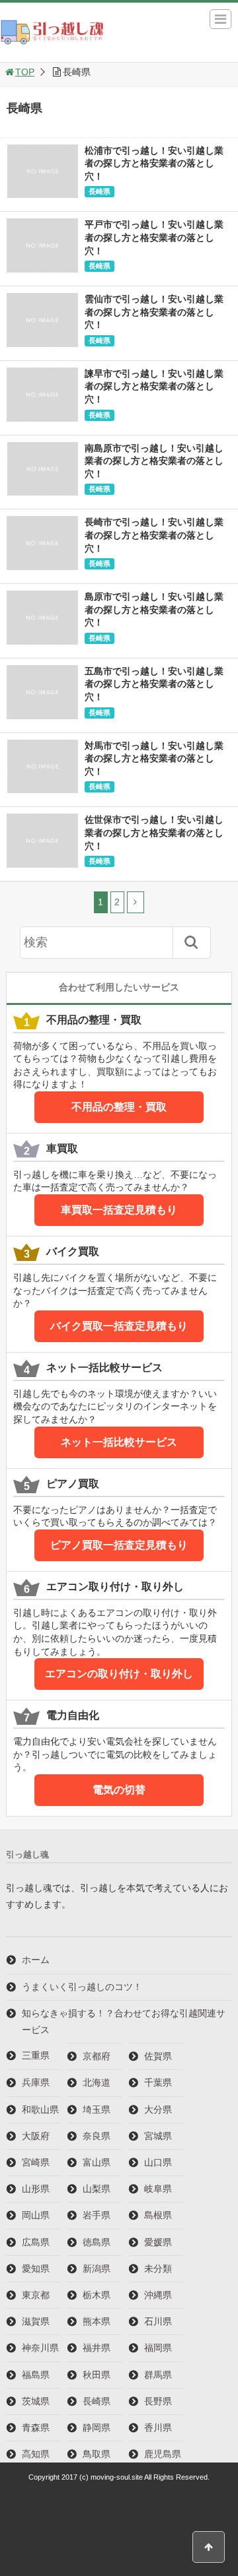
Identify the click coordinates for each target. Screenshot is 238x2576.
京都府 (97, 2056)
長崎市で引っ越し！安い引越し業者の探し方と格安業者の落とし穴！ (154, 535)
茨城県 (36, 2401)
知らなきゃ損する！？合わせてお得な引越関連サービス (124, 2021)
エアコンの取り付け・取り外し (119, 1674)
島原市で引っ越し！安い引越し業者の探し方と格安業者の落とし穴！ (154, 609)
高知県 (36, 2454)
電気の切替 (119, 1790)
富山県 (97, 2162)
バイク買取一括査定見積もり (119, 1326)
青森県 (36, 2428)
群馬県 (158, 2375)
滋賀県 (36, 2321)
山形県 (36, 2189)
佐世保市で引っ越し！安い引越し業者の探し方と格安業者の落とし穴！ (154, 832)
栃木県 (97, 2295)
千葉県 (158, 2082)
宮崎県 (36, 2162)
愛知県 (36, 2269)
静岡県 (97, 2428)
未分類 (158, 2269)
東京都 (36, 2295)
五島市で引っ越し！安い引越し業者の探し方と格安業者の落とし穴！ (154, 684)
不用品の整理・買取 (119, 1107)
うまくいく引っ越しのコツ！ (82, 1987)
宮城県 (158, 2136)
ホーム (36, 1960)
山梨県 (97, 2189)
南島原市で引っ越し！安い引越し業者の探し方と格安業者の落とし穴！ (154, 461)
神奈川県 (40, 2348)
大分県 (158, 2109)
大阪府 (36, 2136)
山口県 (158, 2162)
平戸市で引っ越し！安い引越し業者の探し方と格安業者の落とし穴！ (154, 237)
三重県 (36, 2055)
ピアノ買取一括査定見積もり (119, 1545)
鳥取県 (97, 2454)
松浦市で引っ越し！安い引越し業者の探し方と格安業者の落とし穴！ (154, 163)
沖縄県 (158, 2295)
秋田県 (97, 2375)
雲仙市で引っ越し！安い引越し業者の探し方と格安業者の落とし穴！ (154, 312)
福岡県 (158, 2348)
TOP (25, 72)
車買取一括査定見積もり (119, 1210)
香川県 (158, 2428)
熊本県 (97, 2321)
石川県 (158, 2321)
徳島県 (97, 2242)
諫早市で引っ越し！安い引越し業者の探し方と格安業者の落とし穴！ (154, 386)
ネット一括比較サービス (119, 1442)
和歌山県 (40, 2109)
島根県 (158, 2215)
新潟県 (97, 2269)
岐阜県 (158, 2189)
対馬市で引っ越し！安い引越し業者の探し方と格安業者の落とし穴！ (154, 758)
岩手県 (97, 2215)
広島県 (36, 2242)
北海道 (97, 2082)
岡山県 (36, 2215)
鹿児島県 (163, 2454)
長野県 (158, 2401)
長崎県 (99, 191)
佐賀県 (158, 2056)
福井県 (97, 2348)
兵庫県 (36, 2082)
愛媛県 (158, 2242)
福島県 (36, 2375)
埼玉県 (97, 2109)
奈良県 (97, 2136)
